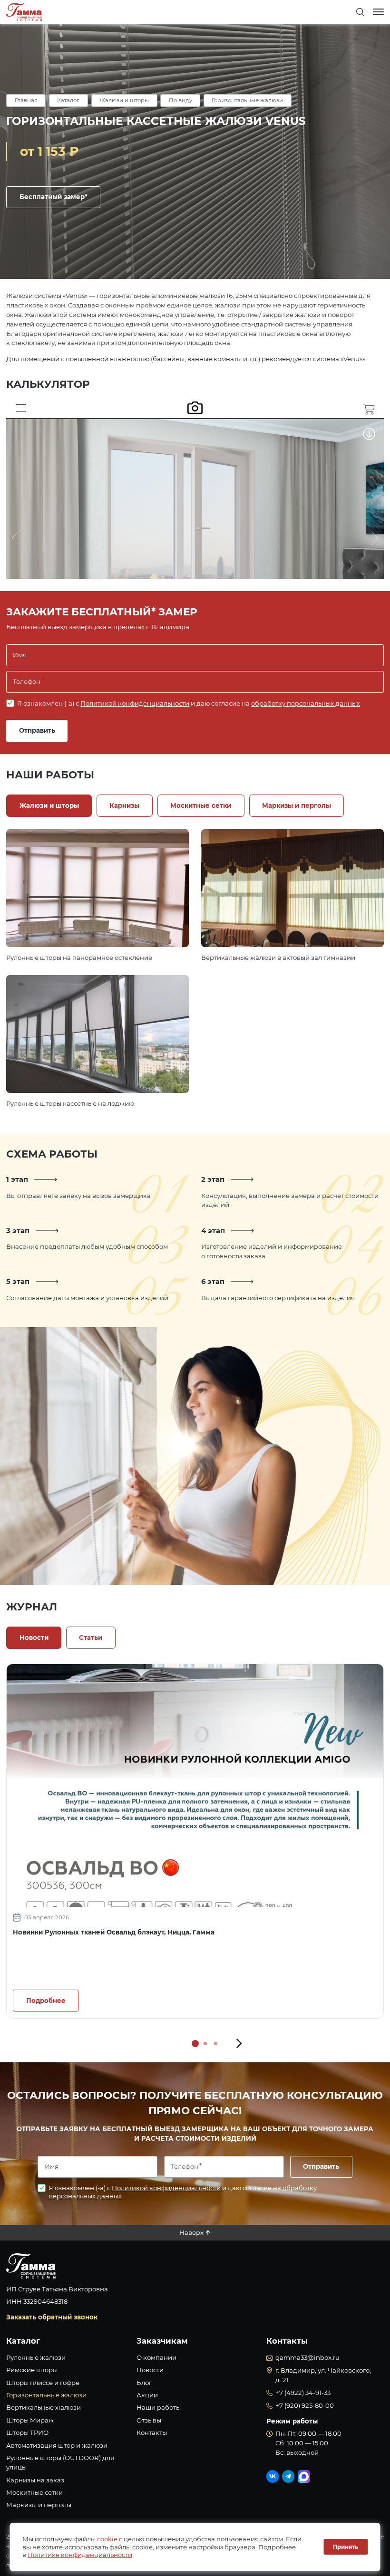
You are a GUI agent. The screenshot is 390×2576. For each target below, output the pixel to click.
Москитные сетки (34, 2492)
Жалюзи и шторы (124, 100)
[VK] (273, 2476)
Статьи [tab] (91, 1638)
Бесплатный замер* (54, 197)
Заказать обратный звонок (52, 2317)
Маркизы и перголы (39, 2505)
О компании (156, 2357)
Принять (346, 2547)
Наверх (191, 2232)
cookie (107, 2539)
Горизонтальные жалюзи (247, 100)
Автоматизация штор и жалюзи (57, 2445)
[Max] (304, 2476)
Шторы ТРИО (27, 2432)
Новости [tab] (34, 1638)
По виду (180, 100)
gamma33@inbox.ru (307, 2357)
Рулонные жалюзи (36, 2357)
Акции (147, 2395)
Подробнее (98, 888)
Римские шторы (32, 2370)
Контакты (152, 2432)
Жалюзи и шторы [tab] (49, 805)
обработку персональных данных (306, 703)
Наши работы (159, 2407)
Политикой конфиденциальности (135, 703)
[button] (239, 2044)
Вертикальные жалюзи (44, 2407)
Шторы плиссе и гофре (43, 2383)
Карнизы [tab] (124, 805)
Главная (26, 100)
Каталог (68, 100)
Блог (144, 2383)
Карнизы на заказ (35, 2480)
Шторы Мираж (30, 2420)
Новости (150, 2370)
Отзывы (149, 2420)
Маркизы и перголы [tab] (297, 805)
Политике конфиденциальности (80, 2555)
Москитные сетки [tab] (201, 805)
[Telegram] (288, 2476)
